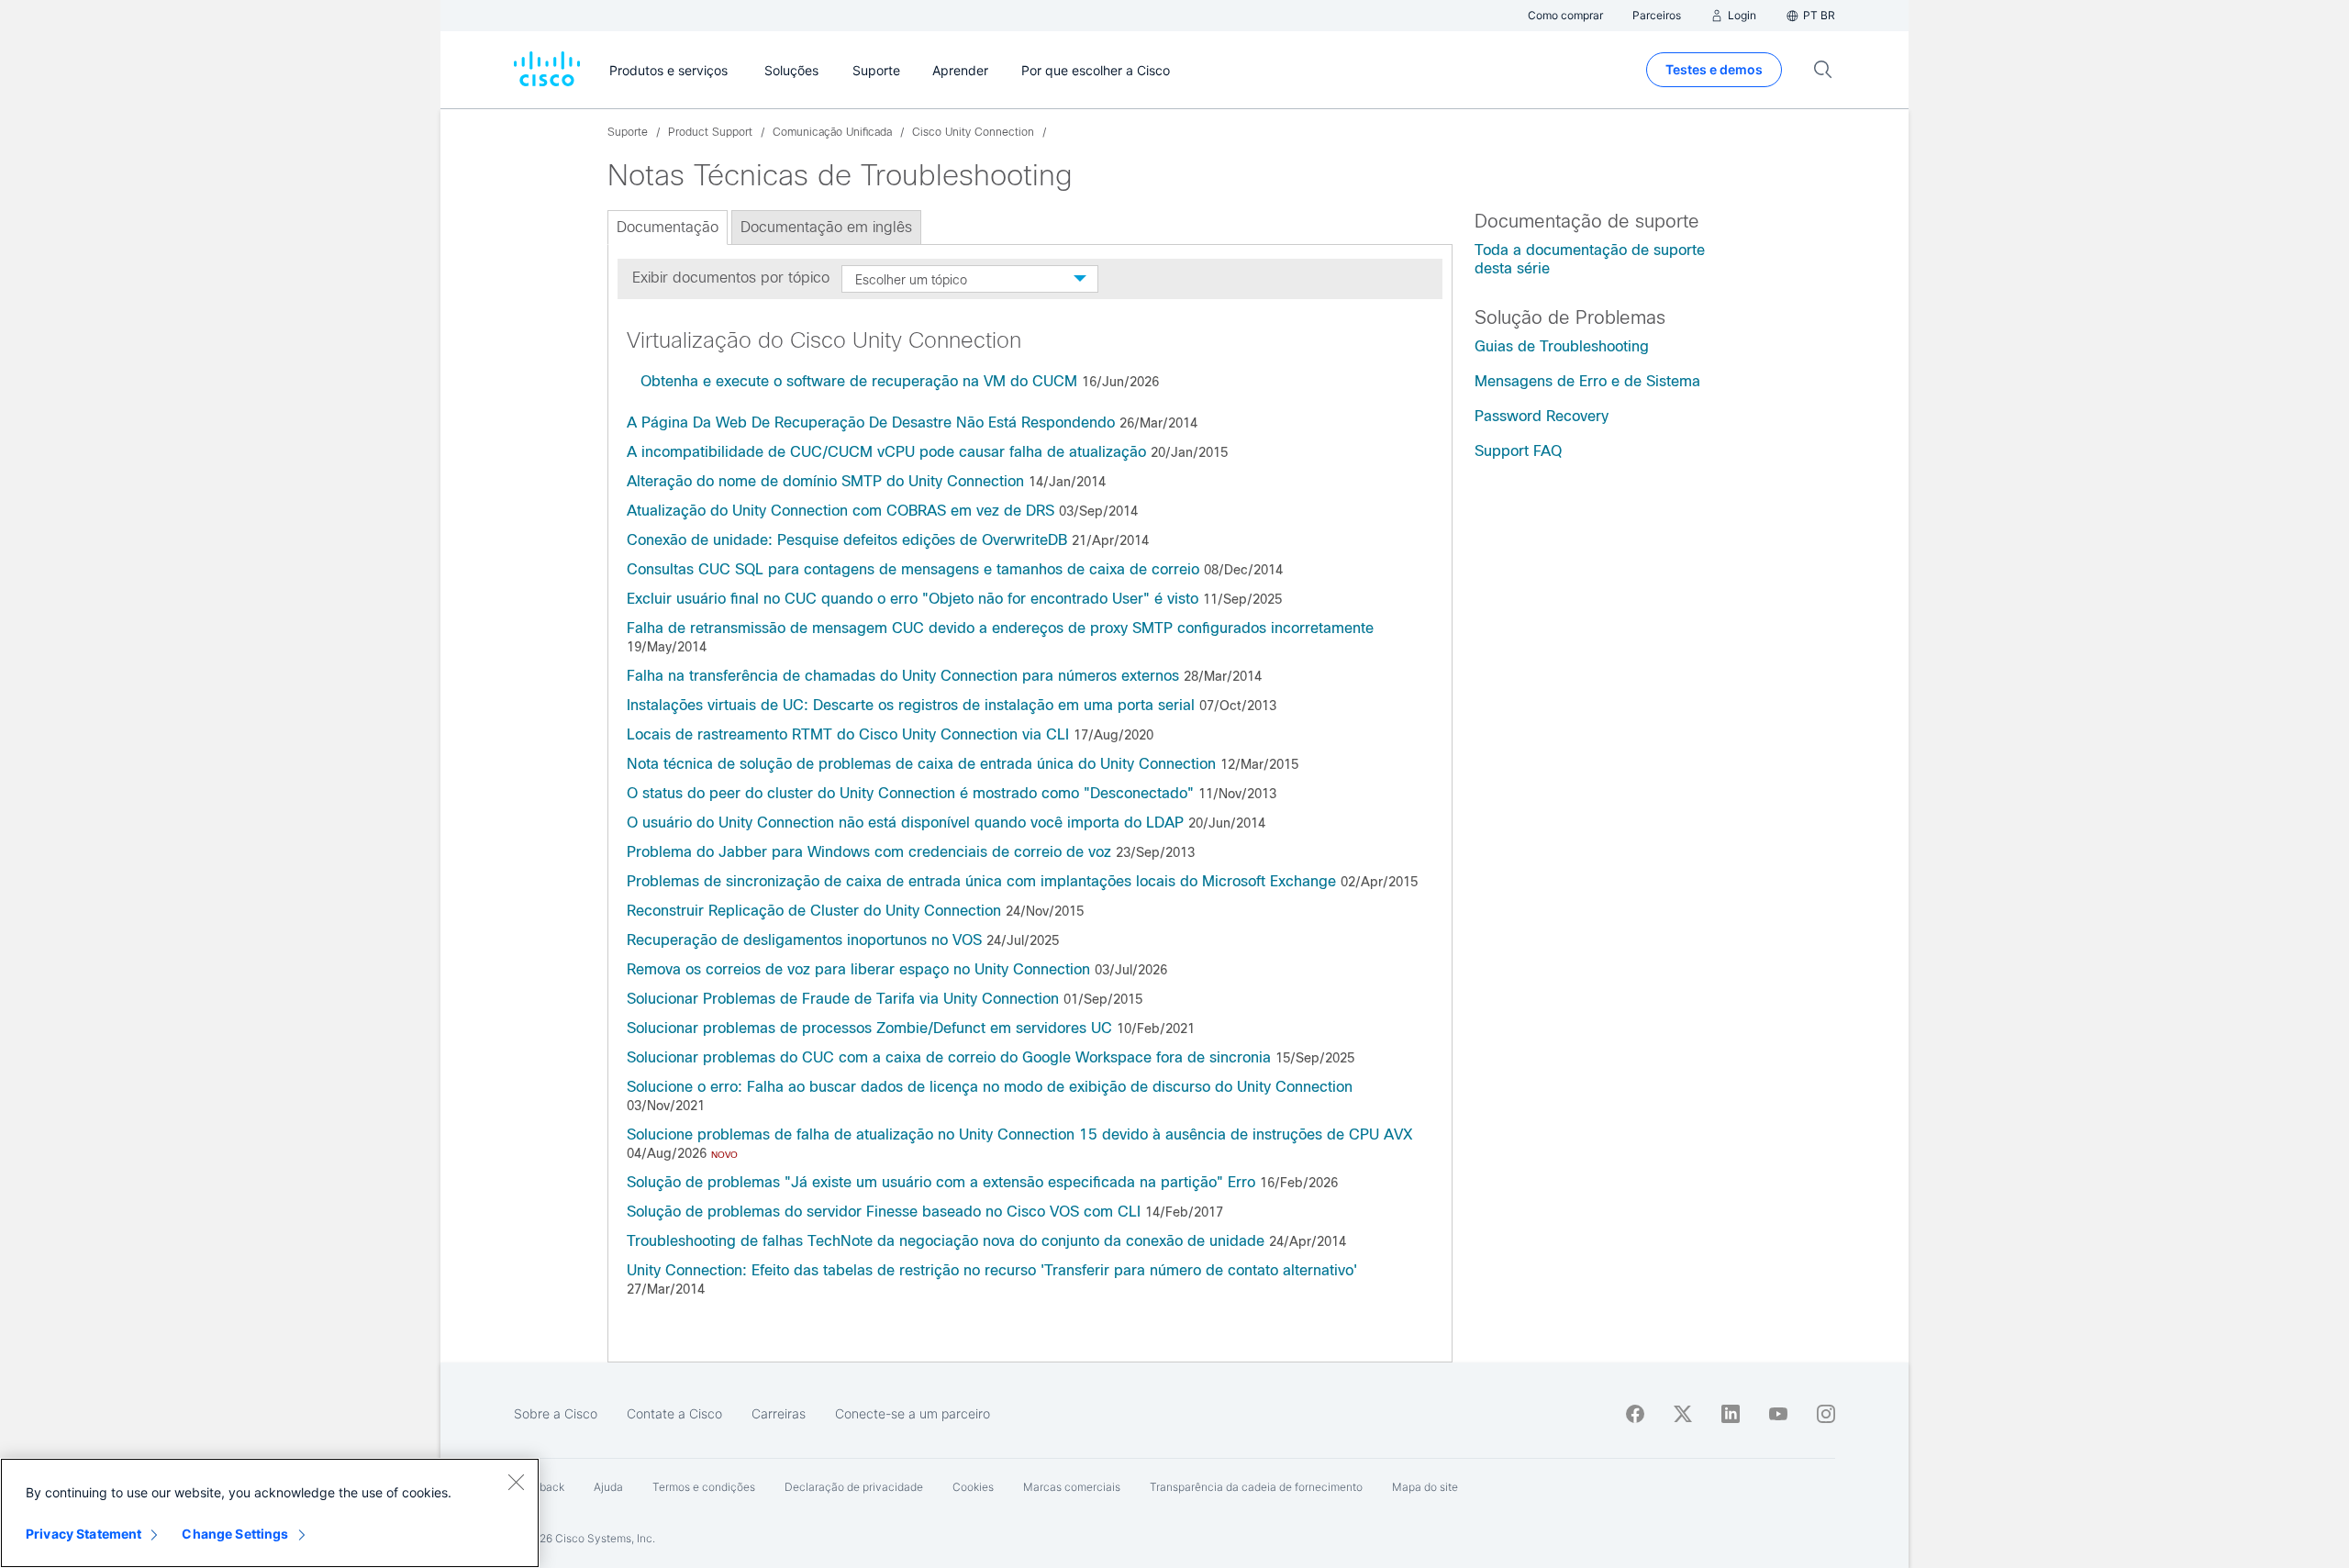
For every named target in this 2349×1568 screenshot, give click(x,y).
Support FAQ (1518, 451)
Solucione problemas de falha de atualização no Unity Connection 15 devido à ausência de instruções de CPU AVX (1019, 1134)
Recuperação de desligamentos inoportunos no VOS (804, 940)
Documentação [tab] (668, 227)
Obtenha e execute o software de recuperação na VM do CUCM (859, 381)
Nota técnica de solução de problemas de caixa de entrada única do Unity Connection (921, 764)
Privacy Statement (83, 1534)
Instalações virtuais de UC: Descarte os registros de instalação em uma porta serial (913, 705)
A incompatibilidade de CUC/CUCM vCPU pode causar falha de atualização (886, 452)
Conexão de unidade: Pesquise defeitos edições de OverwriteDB (849, 540)
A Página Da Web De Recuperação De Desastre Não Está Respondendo (871, 423)
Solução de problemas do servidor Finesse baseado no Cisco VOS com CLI (884, 1212)
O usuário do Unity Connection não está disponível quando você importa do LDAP (905, 823)
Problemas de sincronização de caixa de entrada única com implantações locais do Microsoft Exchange (981, 881)
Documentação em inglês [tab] (826, 227)
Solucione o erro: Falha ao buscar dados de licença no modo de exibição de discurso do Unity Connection (990, 1087)
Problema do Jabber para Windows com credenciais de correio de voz (869, 852)
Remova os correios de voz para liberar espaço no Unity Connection (858, 969)
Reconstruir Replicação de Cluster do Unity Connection (814, 911)
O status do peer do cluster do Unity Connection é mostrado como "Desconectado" (910, 793)
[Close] (516, 1482)
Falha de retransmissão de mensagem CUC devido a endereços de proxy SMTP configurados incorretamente (1000, 628)
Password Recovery (1542, 416)
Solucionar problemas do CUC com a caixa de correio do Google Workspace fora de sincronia (949, 1057)
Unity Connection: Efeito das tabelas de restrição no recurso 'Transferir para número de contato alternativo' (992, 1270)
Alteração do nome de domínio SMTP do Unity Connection (825, 481)
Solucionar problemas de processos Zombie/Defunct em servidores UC (869, 1028)
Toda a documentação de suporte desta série (1590, 259)
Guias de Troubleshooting (1562, 346)
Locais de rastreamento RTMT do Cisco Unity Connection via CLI (848, 734)
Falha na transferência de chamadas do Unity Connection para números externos (903, 676)
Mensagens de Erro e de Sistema (1587, 381)
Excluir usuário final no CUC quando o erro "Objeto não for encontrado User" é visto (913, 599)
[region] (270, 1513)
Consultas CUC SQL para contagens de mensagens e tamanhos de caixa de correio (913, 569)
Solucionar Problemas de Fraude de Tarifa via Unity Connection (843, 999)
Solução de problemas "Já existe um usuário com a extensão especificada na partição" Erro (941, 1182)
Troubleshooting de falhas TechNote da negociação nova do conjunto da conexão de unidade (948, 1241)
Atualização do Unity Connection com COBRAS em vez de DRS (841, 511)
